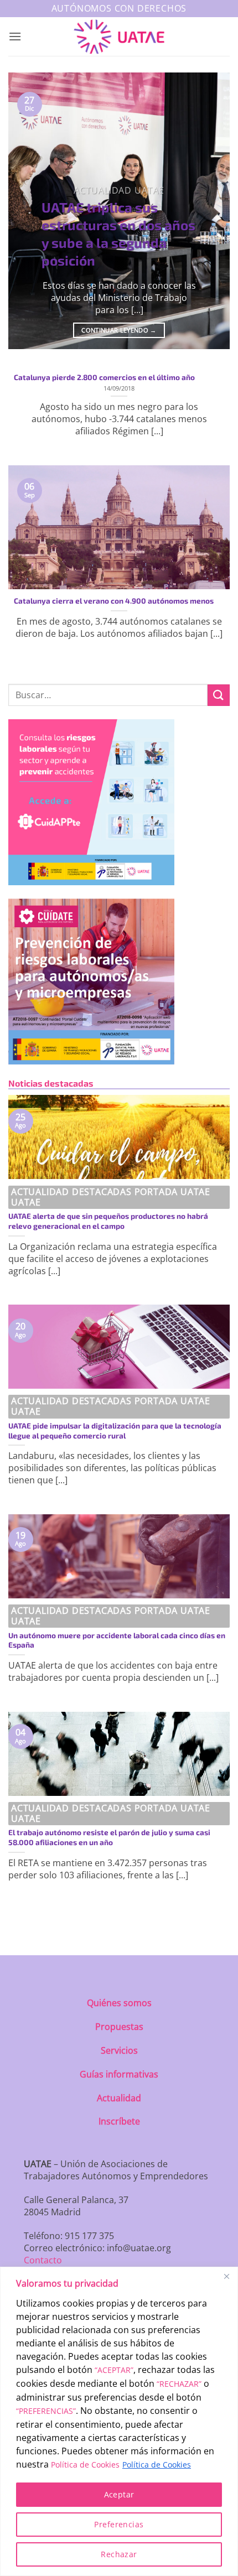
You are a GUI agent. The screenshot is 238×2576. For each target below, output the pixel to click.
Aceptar (119, 2494)
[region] (119, 2421)
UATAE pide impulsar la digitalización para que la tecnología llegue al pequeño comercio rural (115, 1430)
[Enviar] (219, 695)
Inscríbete (119, 2121)
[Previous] (27, 211)
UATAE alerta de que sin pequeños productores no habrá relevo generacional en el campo (108, 1221)
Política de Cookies (85, 2465)
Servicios (119, 2050)
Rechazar (119, 2554)
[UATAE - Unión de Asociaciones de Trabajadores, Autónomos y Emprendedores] (119, 37)
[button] (15, 36)
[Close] (226, 2276)
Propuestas (119, 2027)
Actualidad (119, 2098)
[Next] (211, 211)
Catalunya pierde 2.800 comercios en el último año (104, 377)
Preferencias (119, 2524)
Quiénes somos (119, 2003)
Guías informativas (119, 2074)
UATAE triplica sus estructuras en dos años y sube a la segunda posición (118, 233)
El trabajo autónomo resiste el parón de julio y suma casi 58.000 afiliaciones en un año (109, 1837)
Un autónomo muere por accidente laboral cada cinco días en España (117, 1640)
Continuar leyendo (119, 330)
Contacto (43, 2260)
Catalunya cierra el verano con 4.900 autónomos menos (114, 601)
